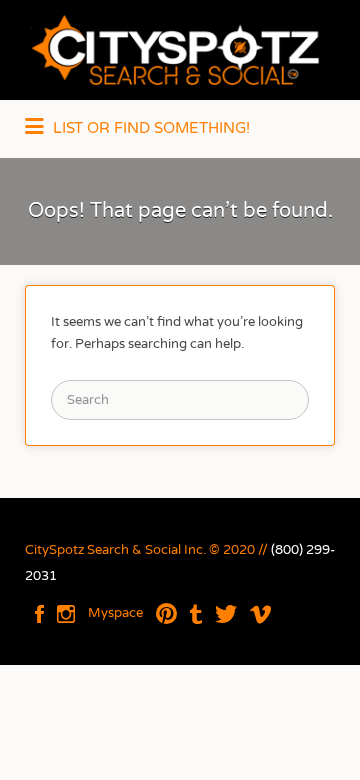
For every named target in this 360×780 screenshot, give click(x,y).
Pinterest (166, 614)
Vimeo (260, 614)
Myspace (115, 613)
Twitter (226, 614)
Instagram (66, 614)
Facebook (39, 614)
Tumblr (196, 614)
